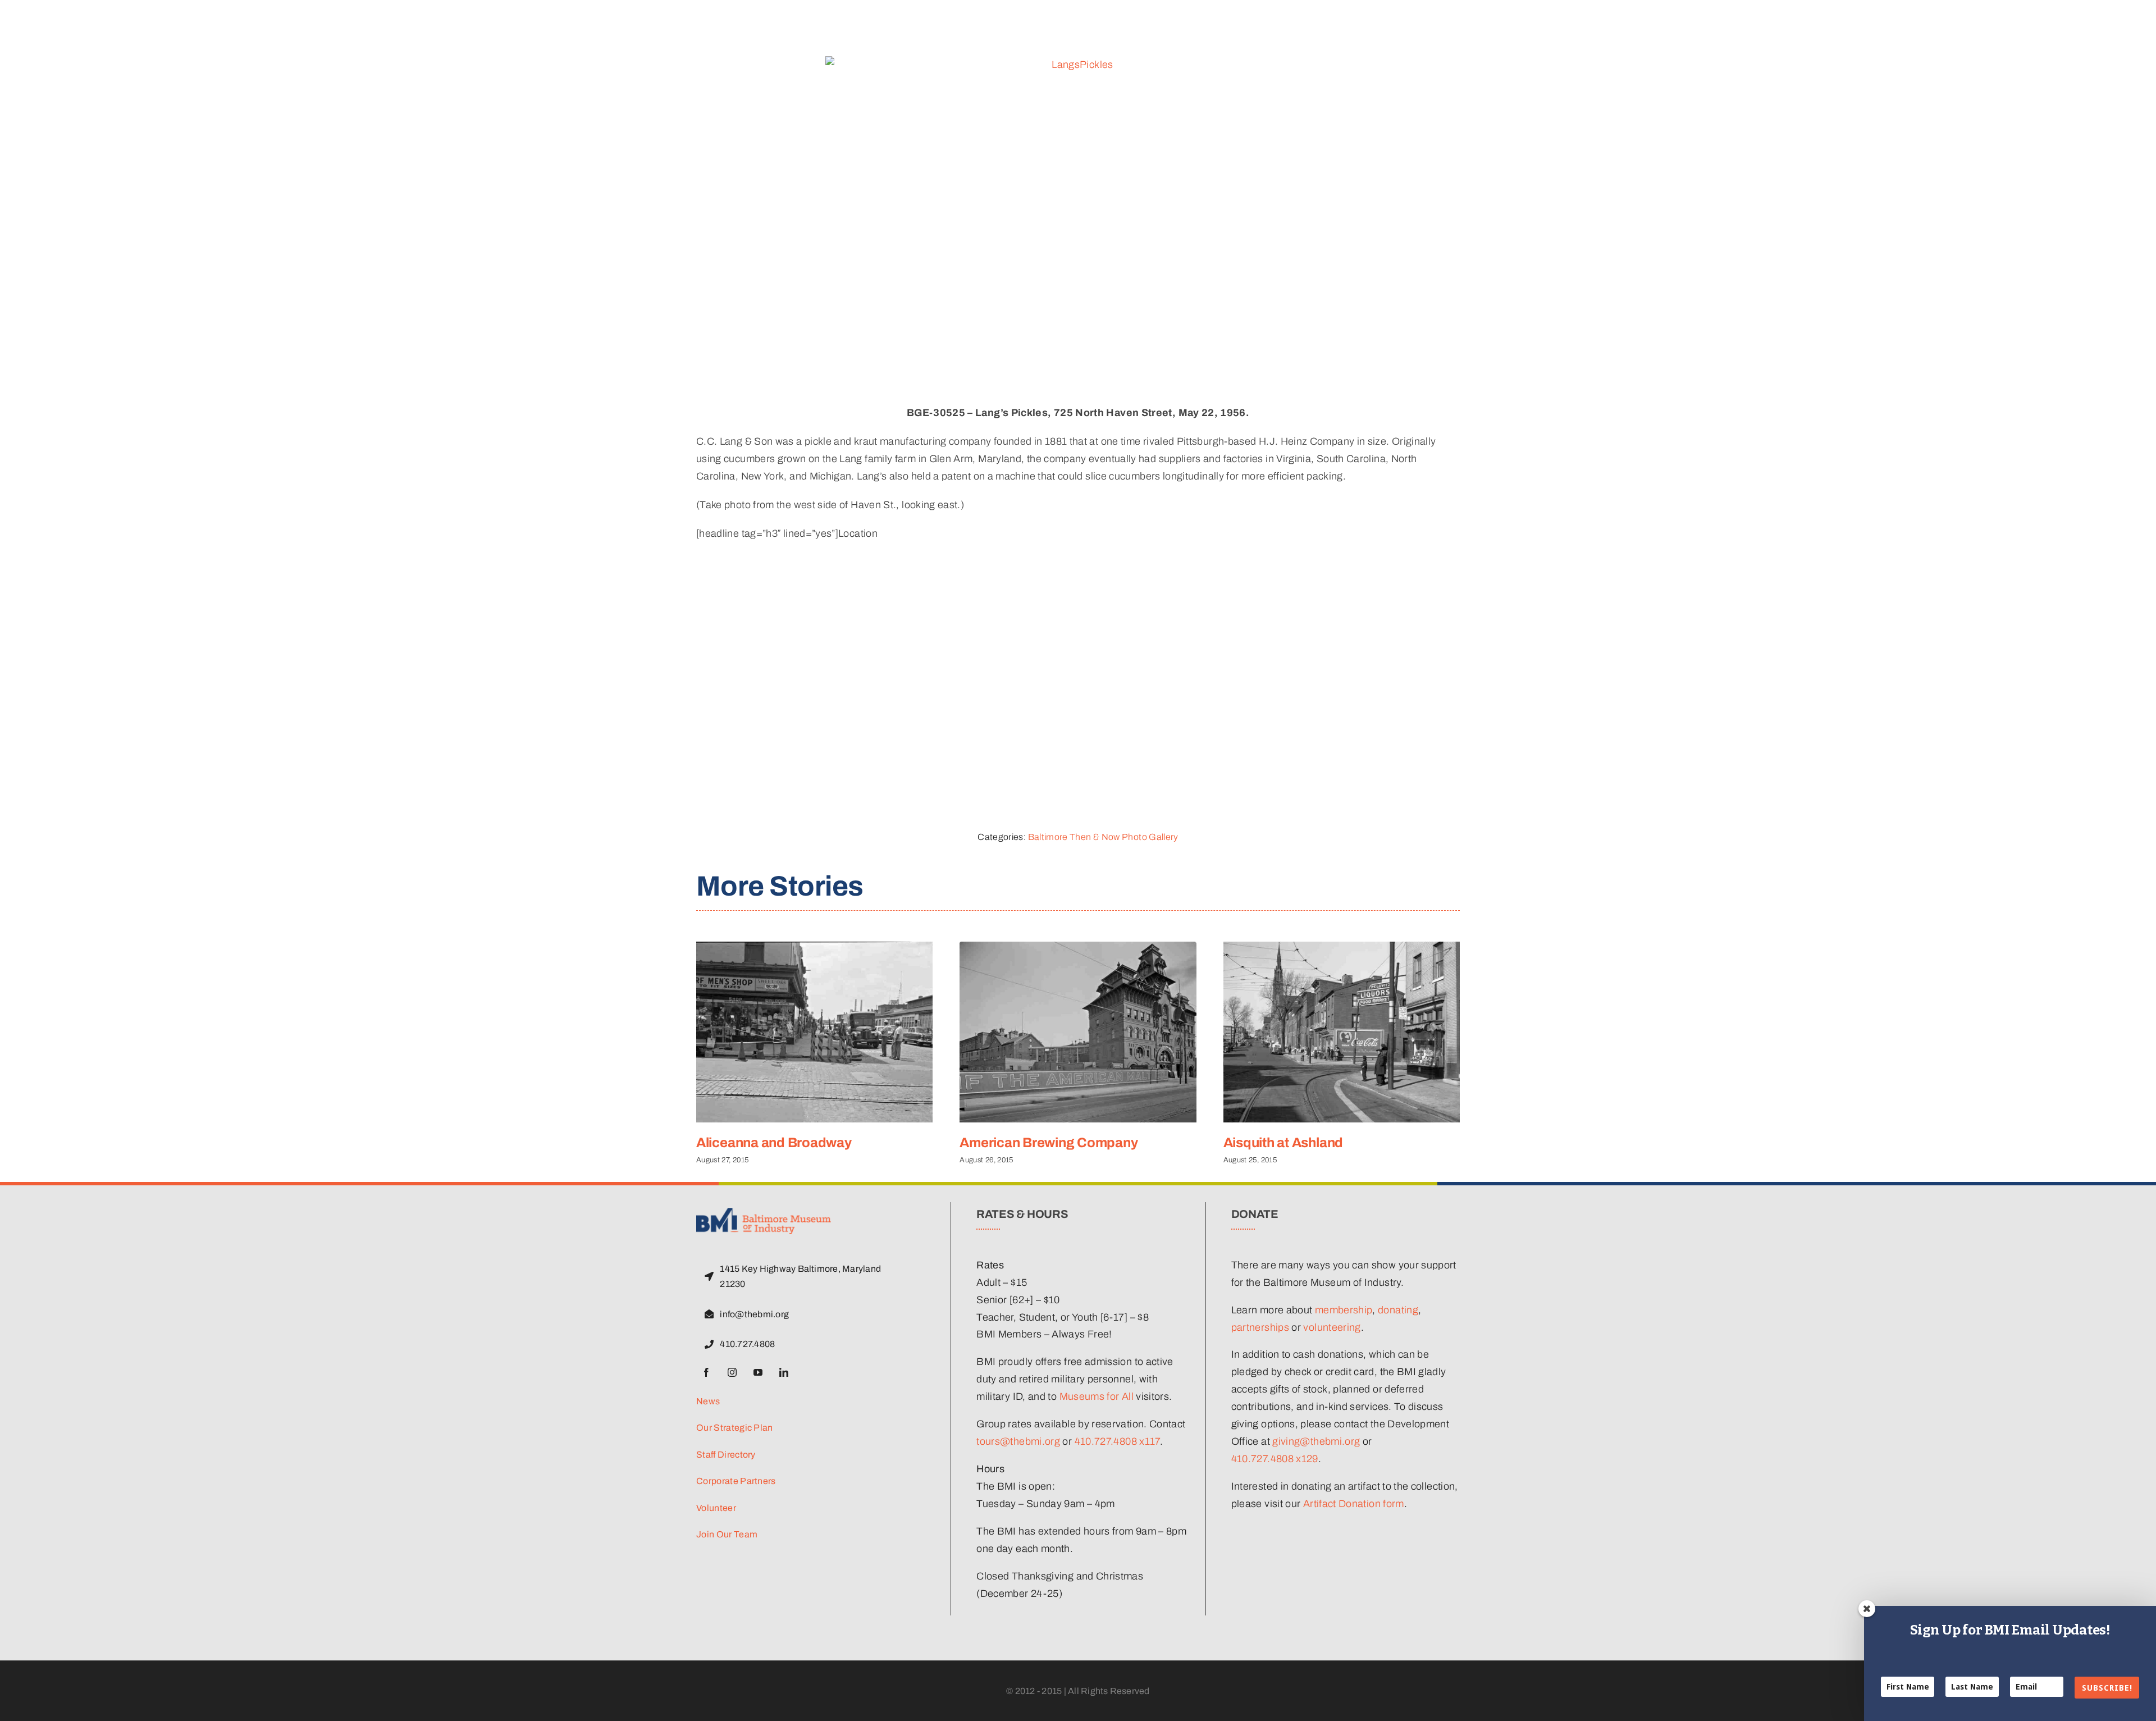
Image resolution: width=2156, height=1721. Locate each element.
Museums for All (1097, 1396)
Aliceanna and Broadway (774, 1143)
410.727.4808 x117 (1117, 1441)
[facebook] (706, 1372)
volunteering (1332, 1327)
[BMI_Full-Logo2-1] (764, 1213)
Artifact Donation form (1354, 1504)
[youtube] (758, 1372)
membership (1344, 1310)
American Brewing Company (1049, 1143)
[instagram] (732, 1372)
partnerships (1260, 1327)
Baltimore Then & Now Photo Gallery (1103, 837)
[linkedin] (784, 1372)
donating (1398, 1310)
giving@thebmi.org (1316, 1441)
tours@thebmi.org (1018, 1441)
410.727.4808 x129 (1275, 1459)
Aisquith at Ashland (1283, 1143)
